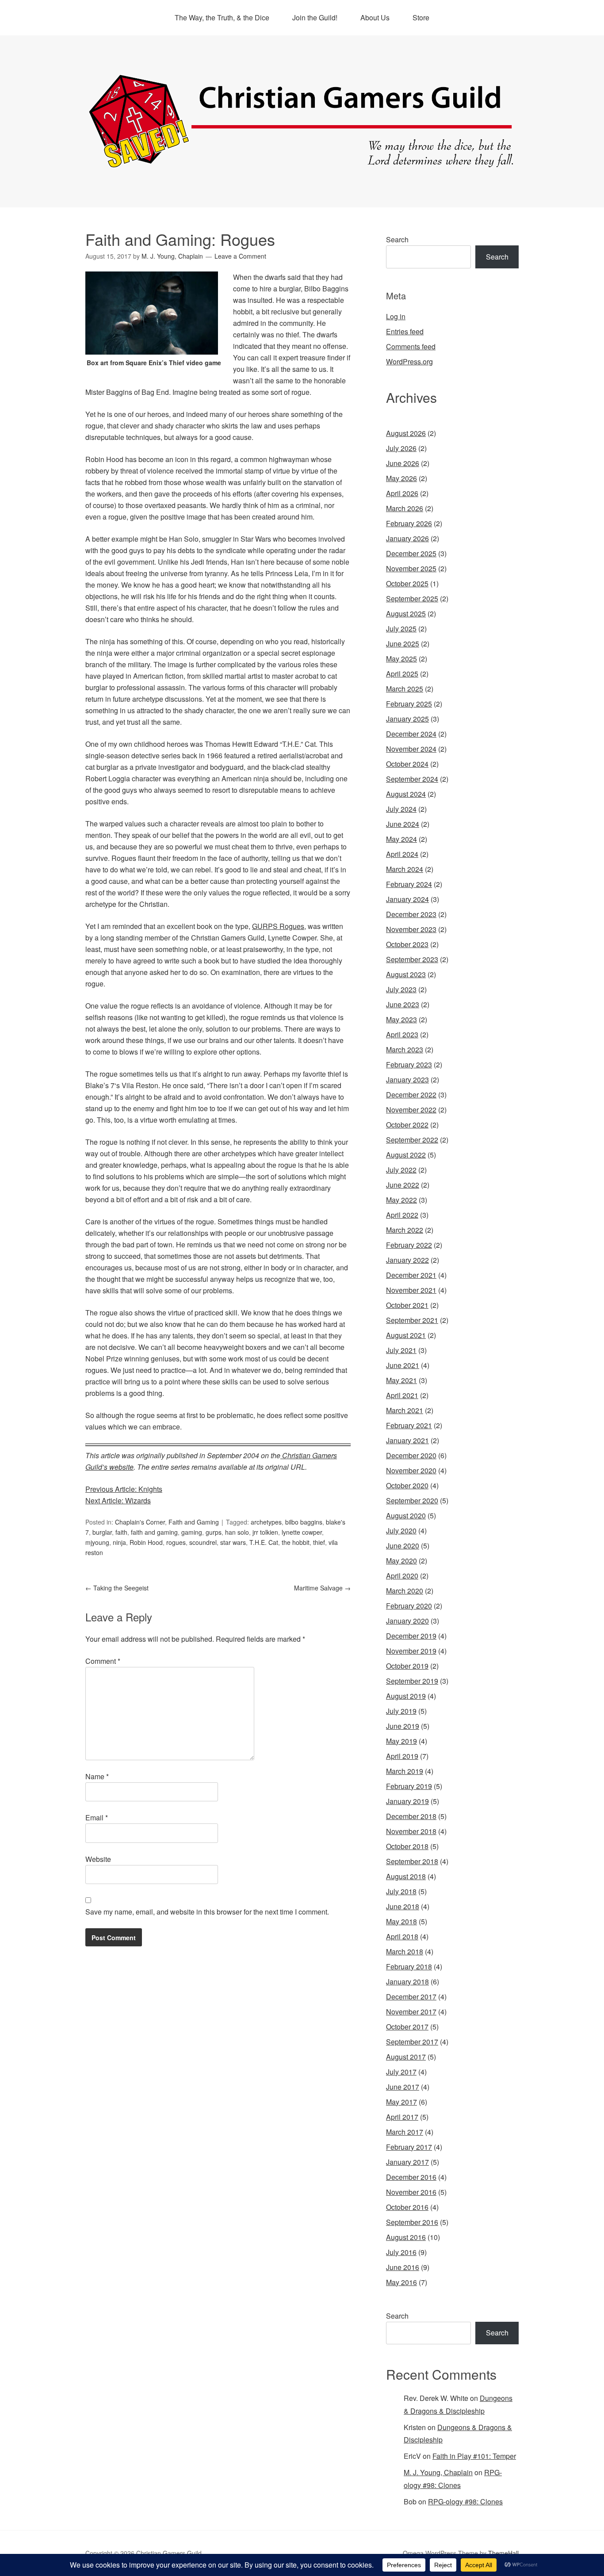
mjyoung (97, 1542)
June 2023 (403, 1004)
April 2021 (402, 1395)
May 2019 (401, 1741)
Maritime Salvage (322, 1588)
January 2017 (407, 2162)
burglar (102, 1532)
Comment (103, 1661)
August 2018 (406, 1876)
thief (319, 1542)
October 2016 (407, 2207)
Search (397, 239)
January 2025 (407, 719)
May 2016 (401, 2282)
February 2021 (409, 1425)
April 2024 (402, 854)
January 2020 (407, 1621)
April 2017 (402, 2117)
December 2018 (411, 1816)
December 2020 (411, 1455)
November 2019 (411, 1651)
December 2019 (411, 1636)
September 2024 (412, 779)
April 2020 (402, 1576)
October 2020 (407, 1485)
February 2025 (409, 704)
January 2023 (407, 1080)
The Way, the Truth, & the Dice (222, 17)
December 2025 (411, 553)
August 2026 (406, 433)
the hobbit (296, 1542)
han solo (237, 1532)
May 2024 (401, 839)
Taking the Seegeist (117, 1588)
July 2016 (401, 2252)
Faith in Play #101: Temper (474, 2456)
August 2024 (406, 794)
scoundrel (203, 1542)
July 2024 (401, 809)
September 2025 (412, 598)
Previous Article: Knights (124, 1489)
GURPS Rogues (278, 926)
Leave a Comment (240, 256)
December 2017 (411, 1997)
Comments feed (411, 346)
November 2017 (411, 2012)
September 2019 (412, 1681)
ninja (119, 1542)
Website (98, 1859)
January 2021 (407, 1440)
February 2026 (409, 523)
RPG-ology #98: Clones (465, 2501)
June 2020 (403, 1546)
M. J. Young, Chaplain (438, 2472)
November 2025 (411, 568)
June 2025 (403, 644)
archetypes (266, 1522)
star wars (233, 1542)
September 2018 (412, 1861)
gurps (214, 1532)
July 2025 (401, 629)
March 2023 (405, 1049)
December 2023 (411, 914)
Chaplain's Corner (140, 1522)
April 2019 (402, 1756)
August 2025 (406, 613)
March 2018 (405, 1951)
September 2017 (412, 2042)
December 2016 (411, 2177)
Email (97, 1817)
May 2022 (401, 1200)
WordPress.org (409, 361)
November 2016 (411, 2192)
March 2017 (405, 2132)
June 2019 (403, 1726)
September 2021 (412, 1320)
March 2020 (405, 1591)
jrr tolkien (265, 1532)
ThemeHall (503, 2553)
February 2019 (409, 1786)
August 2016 (406, 2237)
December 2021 (411, 1275)
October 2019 (407, 1666)
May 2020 (401, 1561)
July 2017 (401, 2072)
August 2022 (406, 1155)
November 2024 (411, 749)
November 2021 (411, 1290)
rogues (176, 1542)
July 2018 (401, 1891)
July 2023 (401, 989)
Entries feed (405, 331)
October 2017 (407, 2027)
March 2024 (405, 869)
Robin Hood (146, 1542)
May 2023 (401, 1019)
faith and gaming (154, 1532)
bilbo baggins (304, 1522)
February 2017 (409, 2147)
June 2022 (403, 1185)
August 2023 (406, 974)
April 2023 (402, 1034)
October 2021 (407, 1305)
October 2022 (407, 1125)
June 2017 (403, 2087)
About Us (375, 17)
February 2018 (409, 1966)
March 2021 (405, 1410)
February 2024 (409, 884)
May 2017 (401, 2102)
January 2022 (407, 1260)
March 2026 (405, 508)
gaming (192, 1532)
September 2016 (412, 2222)
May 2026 (401, 478)
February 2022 (409, 1245)
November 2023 (411, 929)
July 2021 (401, 1350)
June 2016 (403, 2267)
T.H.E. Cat (264, 1542)
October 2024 (407, 764)
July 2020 (401, 1531)
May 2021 (401, 1380)
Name (97, 1776)
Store (421, 17)
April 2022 (402, 1215)
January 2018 (407, 1982)
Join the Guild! (315, 17)
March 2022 (405, 1230)
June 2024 (403, 824)
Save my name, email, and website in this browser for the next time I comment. (207, 1912)
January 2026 (407, 538)
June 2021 (403, 1365)
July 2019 (401, 1711)
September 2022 (412, 1140)
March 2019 (405, 1771)
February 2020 (409, 1606)
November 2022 (411, 1110)
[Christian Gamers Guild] (302, 164)
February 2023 (409, 1064)
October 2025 (407, 583)
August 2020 (406, 1515)
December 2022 (411, 1095)
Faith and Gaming (194, 1522)
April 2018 (402, 1936)
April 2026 (402, 493)
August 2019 (406, 1696)
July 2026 (401, 448)
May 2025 (401, 659)
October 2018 (407, 1846)
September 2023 (412, 959)
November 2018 (411, 1831)
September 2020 (412, 1500)
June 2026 (403, 463)
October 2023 (407, 944)
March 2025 (405, 689)
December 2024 (411, 734)
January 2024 (407, 899)
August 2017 (406, 2057)
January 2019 (407, 1801)
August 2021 (406, 1335)
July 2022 (401, 1170)
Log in (396, 316)
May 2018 (401, 1921)
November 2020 (411, 1470)
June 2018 (403, 1906)
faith (121, 1532)
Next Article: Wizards (118, 1500)
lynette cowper (302, 1532)
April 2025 (402, 674)
